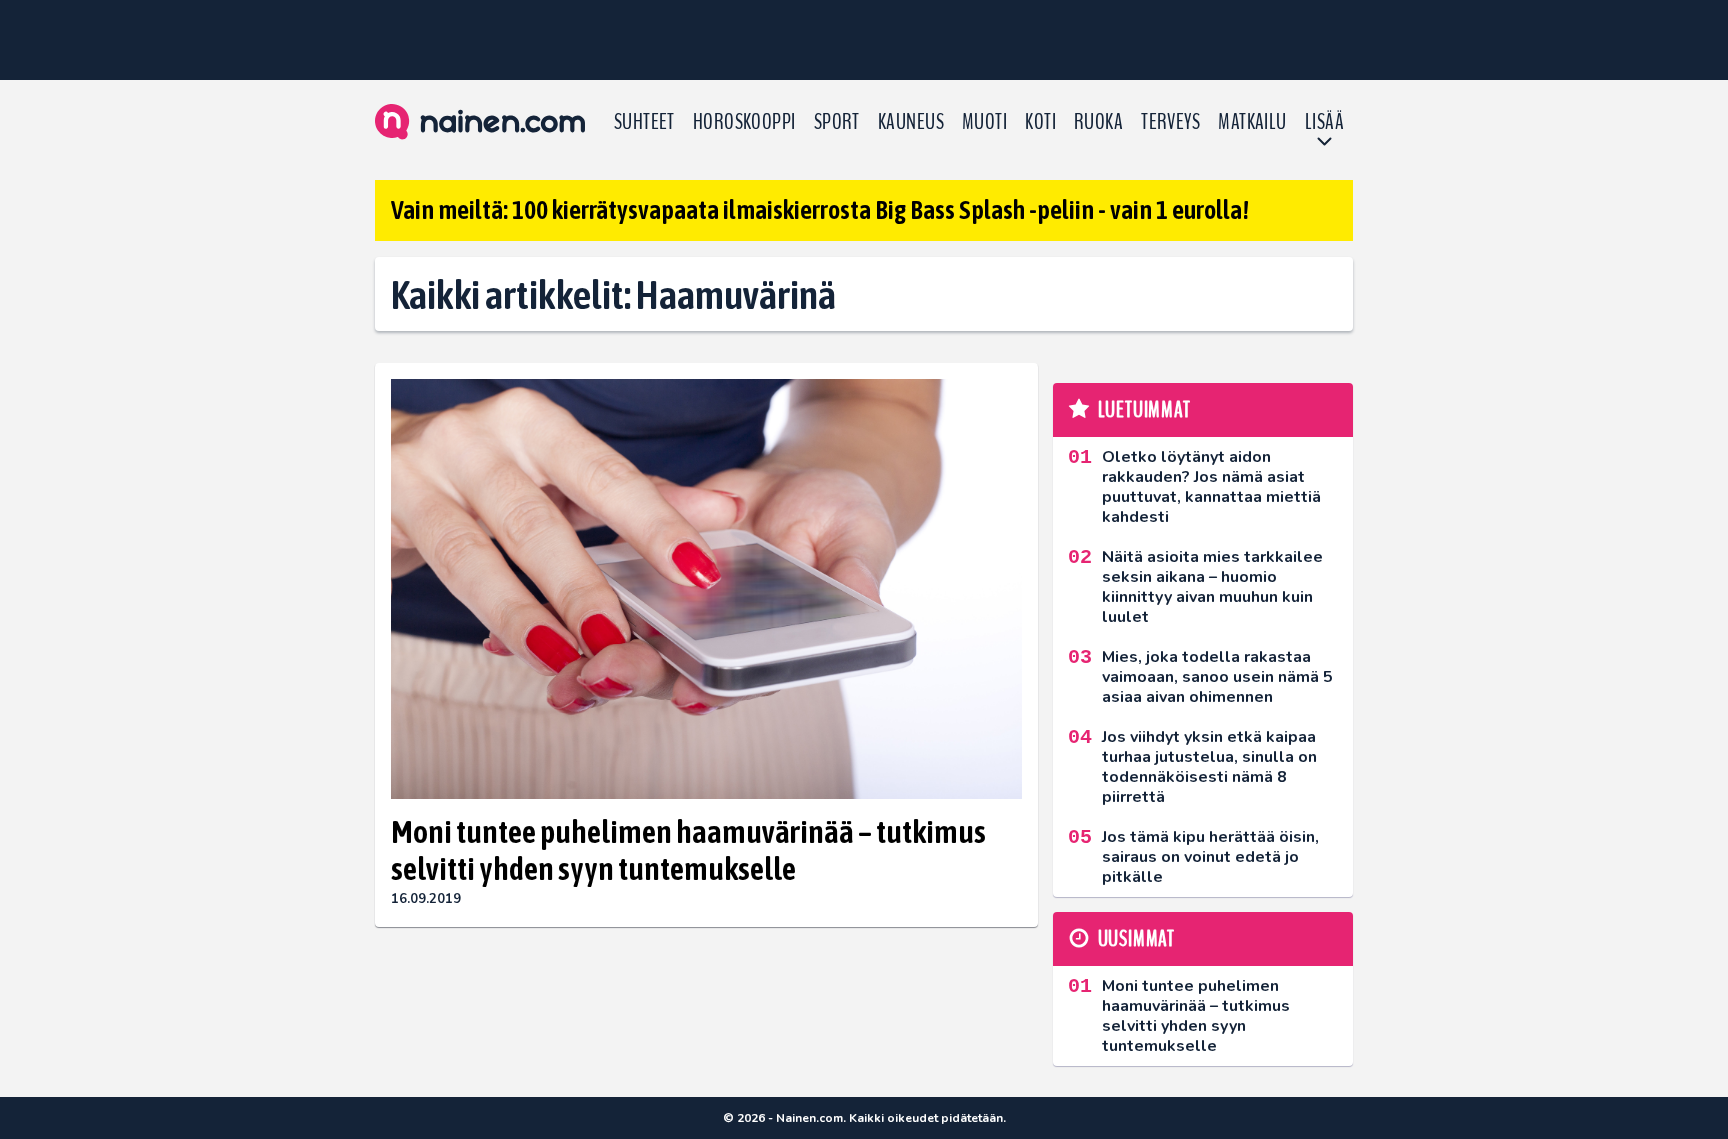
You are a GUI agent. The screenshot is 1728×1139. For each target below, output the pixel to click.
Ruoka (1098, 122)
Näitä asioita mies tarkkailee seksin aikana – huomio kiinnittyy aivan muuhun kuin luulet (1212, 587)
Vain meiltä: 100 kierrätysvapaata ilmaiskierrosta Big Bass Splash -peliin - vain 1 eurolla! (820, 210)
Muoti (984, 122)
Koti (1040, 122)
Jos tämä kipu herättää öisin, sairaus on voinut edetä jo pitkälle (1210, 857)
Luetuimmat (1144, 410)
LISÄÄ (1324, 122)
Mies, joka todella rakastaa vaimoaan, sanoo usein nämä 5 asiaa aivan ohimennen (1217, 677)
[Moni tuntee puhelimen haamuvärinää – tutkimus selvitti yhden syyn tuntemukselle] (706, 589)
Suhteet (644, 122)
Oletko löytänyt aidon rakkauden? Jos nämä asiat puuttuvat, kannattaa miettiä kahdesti (1211, 487)
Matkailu (1252, 122)
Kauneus (911, 122)
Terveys (1170, 122)
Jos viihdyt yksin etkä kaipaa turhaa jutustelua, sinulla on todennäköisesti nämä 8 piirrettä (1209, 767)
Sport (837, 122)
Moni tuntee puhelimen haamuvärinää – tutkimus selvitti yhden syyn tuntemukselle (688, 850)
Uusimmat (1136, 939)
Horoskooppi (744, 122)
